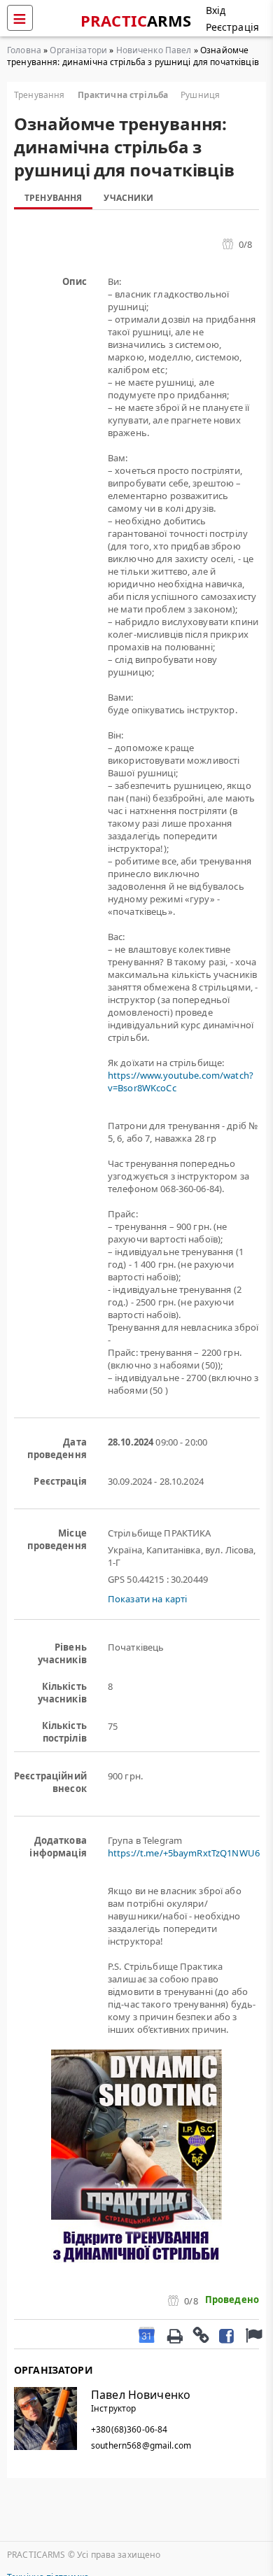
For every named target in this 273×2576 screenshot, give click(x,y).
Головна (24, 50)
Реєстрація (232, 27)
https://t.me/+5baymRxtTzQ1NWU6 (184, 1853)
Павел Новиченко (141, 2395)
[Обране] (252, 2334)
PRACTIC (136, 20)
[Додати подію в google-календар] (147, 2334)
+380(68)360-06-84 (129, 2429)
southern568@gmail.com (141, 2445)
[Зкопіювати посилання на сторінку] (200, 2334)
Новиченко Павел (154, 50)
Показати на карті (147, 1599)
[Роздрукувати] (174, 2334)
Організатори (78, 50)
